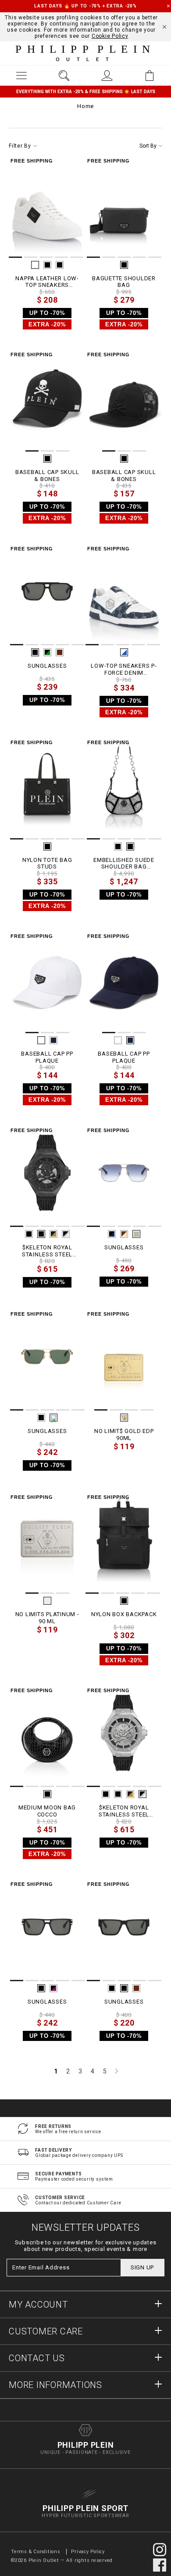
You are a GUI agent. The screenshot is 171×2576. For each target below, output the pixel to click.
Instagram (160, 2550)
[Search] (64, 76)
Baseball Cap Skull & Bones (47, 476)
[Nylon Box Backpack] (124, 1543)
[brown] (60, 652)
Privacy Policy (88, 2552)
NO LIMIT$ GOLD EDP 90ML (124, 1435)
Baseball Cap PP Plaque (47, 1057)
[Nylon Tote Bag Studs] (47, 789)
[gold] (124, 1418)
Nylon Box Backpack (124, 1614)
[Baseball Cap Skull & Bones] (47, 401)
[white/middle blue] (124, 652)
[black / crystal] (130, 847)
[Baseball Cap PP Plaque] (47, 982)
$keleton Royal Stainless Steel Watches (47, 1251)
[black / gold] (53, 1234)
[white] (35, 265)
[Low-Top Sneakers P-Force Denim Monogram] (124, 595)
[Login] (107, 76)
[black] (47, 265)
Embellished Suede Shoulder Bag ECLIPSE (124, 863)
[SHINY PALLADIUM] (136, 1234)
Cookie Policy (110, 36)
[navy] (53, 1040)
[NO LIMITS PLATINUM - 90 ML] (47, 1543)
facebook (160, 2565)
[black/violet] (53, 1988)
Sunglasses (47, 666)
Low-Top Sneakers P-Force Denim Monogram (124, 669)
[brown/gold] (124, 1234)
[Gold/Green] (53, 1418)
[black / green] (47, 652)
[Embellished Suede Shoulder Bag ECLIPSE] (124, 789)
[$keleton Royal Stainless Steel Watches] (47, 1176)
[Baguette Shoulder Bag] (124, 207)
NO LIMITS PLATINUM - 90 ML (47, 1618)
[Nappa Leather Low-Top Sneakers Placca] (47, 207)
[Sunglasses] (47, 595)
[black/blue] (112, 1234)
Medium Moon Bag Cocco (47, 1811)
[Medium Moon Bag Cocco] (47, 1737)
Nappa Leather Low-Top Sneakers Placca (47, 282)
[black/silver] (66, 1234)
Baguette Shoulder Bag (124, 282)
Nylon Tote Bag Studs (47, 863)
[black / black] (60, 265)
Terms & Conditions (36, 2552)
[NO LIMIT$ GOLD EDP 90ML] (124, 1360)
